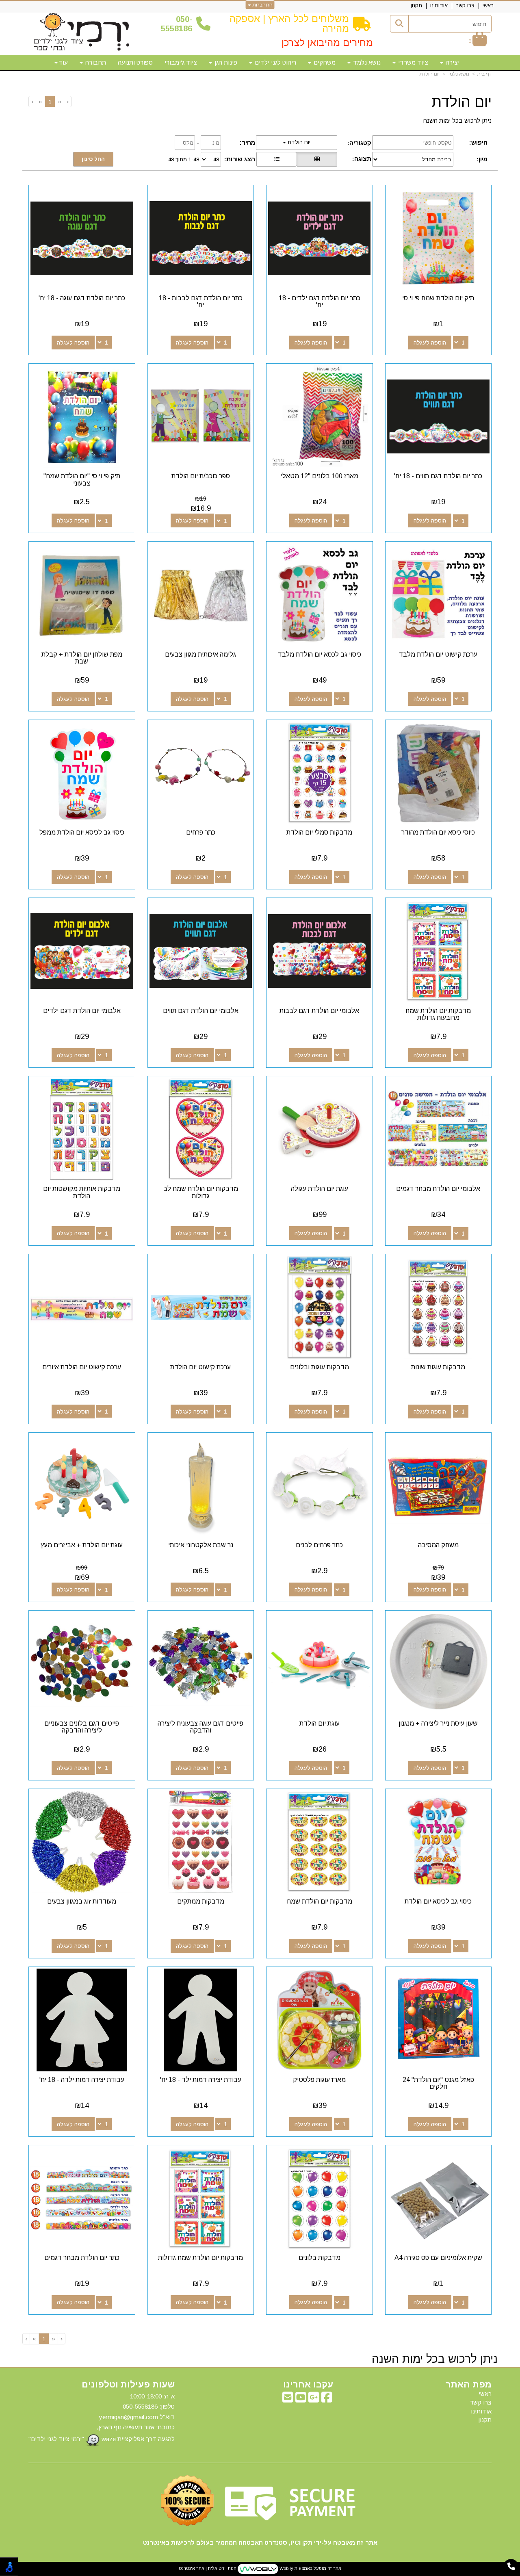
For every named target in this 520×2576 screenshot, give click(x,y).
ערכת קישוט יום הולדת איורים (82, 1367)
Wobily (286, 2568)
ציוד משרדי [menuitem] (412, 62)
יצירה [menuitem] (452, 62)
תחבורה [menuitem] (95, 62)
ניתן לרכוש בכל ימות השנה (457, 120)
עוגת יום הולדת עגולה (320, 1189)
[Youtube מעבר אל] (301, 2399)
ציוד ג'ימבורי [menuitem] (181, 62)
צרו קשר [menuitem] (465, 5)
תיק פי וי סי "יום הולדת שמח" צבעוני (82, 480)
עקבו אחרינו (308, 2385)
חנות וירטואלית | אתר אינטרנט (208, 2568)
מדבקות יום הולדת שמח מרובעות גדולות (438, 1014)
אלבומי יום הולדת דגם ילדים (82, 1011)
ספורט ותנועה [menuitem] (135, 62)
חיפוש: (478, 142)
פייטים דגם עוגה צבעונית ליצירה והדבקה (200, 1727)
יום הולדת (429, 74)
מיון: (482, 159)
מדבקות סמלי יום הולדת (319, 832)
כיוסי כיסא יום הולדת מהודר (438, 832)
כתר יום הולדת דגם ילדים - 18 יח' (320, 302)
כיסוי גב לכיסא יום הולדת (438, 1901)
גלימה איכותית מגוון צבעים (200, 654)
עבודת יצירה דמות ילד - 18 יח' (201, 2080)
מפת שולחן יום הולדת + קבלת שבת (82, 658)
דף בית (484, 74)
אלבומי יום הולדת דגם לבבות (319, 1011)
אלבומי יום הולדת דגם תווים (201, 1011)
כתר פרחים (201, 832)
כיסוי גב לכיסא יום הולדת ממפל (82, 832)
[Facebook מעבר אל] (327, 2399)
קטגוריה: (359, 143)
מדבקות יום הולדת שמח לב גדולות (201, 1192)
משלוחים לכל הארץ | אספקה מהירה (289, 23)
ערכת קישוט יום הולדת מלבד (438, 654)
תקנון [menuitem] (416, 5)
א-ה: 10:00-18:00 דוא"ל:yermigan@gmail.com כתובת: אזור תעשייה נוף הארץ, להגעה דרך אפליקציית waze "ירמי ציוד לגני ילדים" (102, 2418)
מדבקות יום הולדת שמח (320, 1901)
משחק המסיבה (438, 1545)
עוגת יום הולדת (320, 1723)
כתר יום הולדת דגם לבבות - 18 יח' (201, 302)
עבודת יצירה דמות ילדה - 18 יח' (82, 2080)
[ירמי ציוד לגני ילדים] (82, 33)
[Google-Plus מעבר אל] (314, 2399)
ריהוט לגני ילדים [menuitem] (275, 62)
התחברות (262, 5)
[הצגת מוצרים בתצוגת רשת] (317, 159)
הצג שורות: (240, 159)
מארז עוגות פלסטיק (319, 2080)
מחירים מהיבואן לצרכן (327, 42)
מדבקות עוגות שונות (438, 1367)
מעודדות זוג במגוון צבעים (82, 1901)
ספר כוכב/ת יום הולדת (201, 476)
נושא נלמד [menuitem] (366, 62)
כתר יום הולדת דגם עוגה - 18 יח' (82, 298)
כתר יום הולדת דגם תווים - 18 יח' (438, 476)
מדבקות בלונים (320, 2258)
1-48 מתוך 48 (184, 159)
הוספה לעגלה (430, 343)
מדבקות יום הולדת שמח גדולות (200, 2258)
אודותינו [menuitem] (439, 5)
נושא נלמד (458, 74)
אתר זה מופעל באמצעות (260, 2568)
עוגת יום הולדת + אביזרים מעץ (82, 1545)
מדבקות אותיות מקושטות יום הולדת (82, 1192)
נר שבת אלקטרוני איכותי (201, 1545)
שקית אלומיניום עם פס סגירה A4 (438, 2258)
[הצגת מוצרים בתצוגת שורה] (277, 159)
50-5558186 (177, 24)
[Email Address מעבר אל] (288, 2399)
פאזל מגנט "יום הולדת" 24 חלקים (438, 2083)
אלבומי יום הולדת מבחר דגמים (438, 1189)
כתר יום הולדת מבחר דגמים (82, 2258)
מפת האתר (469, 2385)
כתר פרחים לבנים (319, 1545)
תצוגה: (362, 159)
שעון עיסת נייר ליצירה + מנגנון (438, 1723)
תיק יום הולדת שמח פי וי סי (438, 298)
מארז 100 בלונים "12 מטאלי (320, 476)
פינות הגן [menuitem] (225, 62)
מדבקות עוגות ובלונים (320, 1367)
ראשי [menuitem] (488, 5)
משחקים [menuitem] (324, 62)
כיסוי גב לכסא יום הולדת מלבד (320, 654)
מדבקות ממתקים (201, 1901)
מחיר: (247, 142)
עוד (63, 62)
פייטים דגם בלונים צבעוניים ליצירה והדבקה (82, 1727)
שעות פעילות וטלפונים (128, 2385)
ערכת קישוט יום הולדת (200, 1367)
